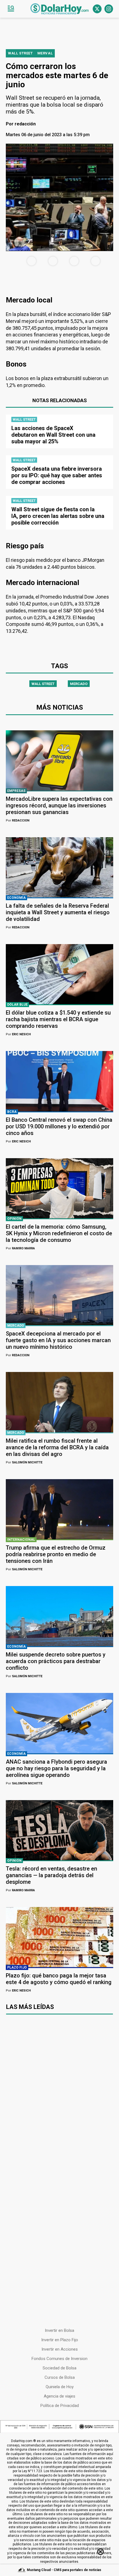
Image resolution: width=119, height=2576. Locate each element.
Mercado (79, 684)
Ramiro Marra (20, 1248)
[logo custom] (59, 9)
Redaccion (18, 821)
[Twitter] (97, 9)
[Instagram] (109, 9)
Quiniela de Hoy (60, 2387)
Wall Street (43, 684)
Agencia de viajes (59, 2396)
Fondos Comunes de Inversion (59, 2359)
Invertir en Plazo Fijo (60, 2340)
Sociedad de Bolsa (59, 2368)
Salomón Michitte (24, 1462)
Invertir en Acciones (60, 2349)
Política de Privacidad (60, 2406)
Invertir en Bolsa (59, 2330)
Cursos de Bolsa (60, 2377)
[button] (11, 9)
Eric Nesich (18, 1034)
